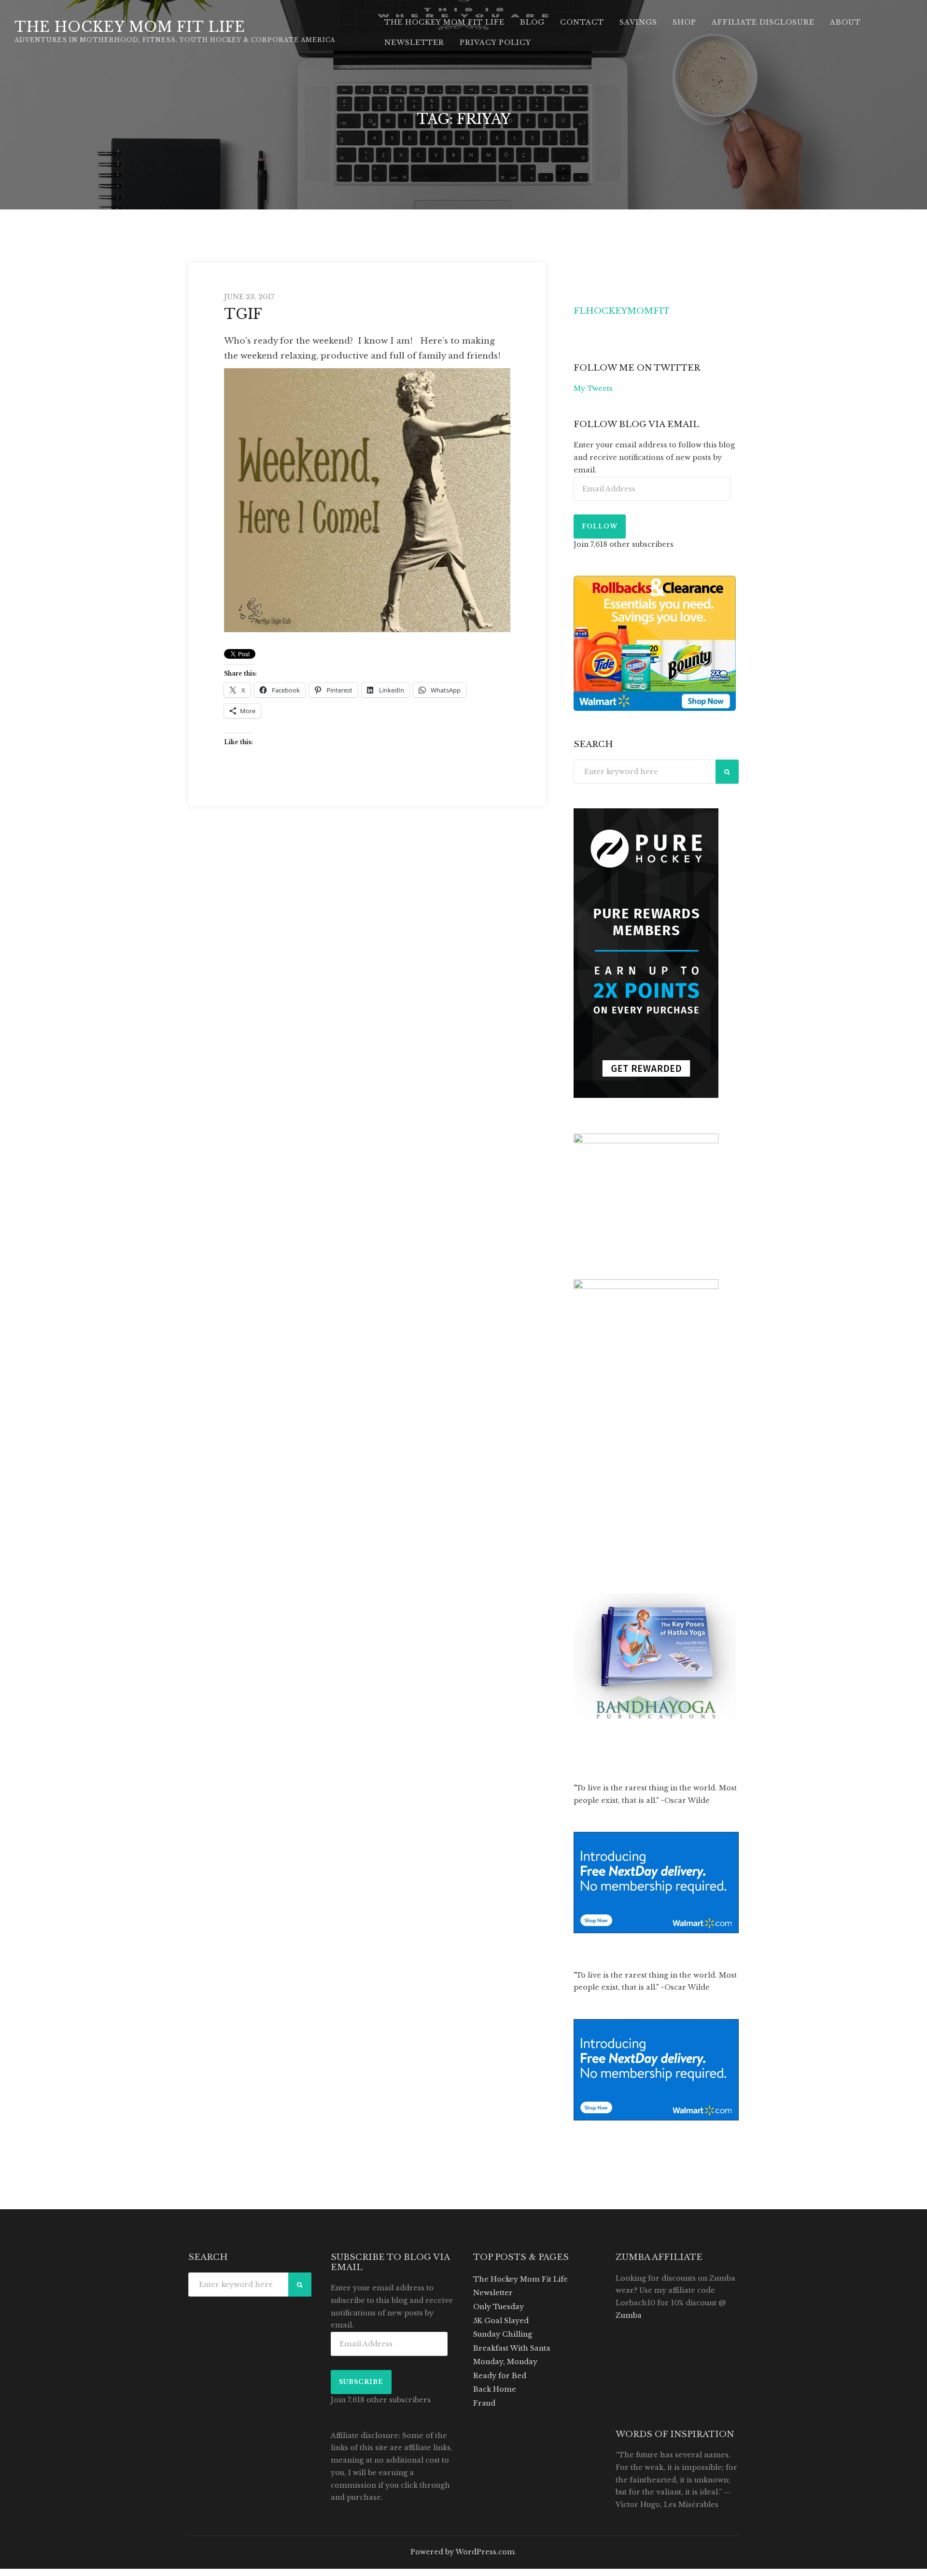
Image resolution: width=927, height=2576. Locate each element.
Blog (532, 22)
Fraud (484, 2403)
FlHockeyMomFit (622, 311)
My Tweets (593, 388)
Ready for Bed (500, 2376)
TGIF (243, 314)
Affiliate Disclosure (763, 22)
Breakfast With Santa (512, 2348)
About (845, 22)
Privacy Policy (495, 42)
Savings (638, 22)
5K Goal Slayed (501, 2321)
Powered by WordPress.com (463, 2552)
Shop (684, 22)
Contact (582, 22)
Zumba (629, 2315)
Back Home (495, 2389)
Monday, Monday (505, 2362)
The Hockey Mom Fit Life (130, 27)
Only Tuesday (499, 2307)
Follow (600, 526)
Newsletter (414, 42)
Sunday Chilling (503, 2334)
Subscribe (361, 2382)
